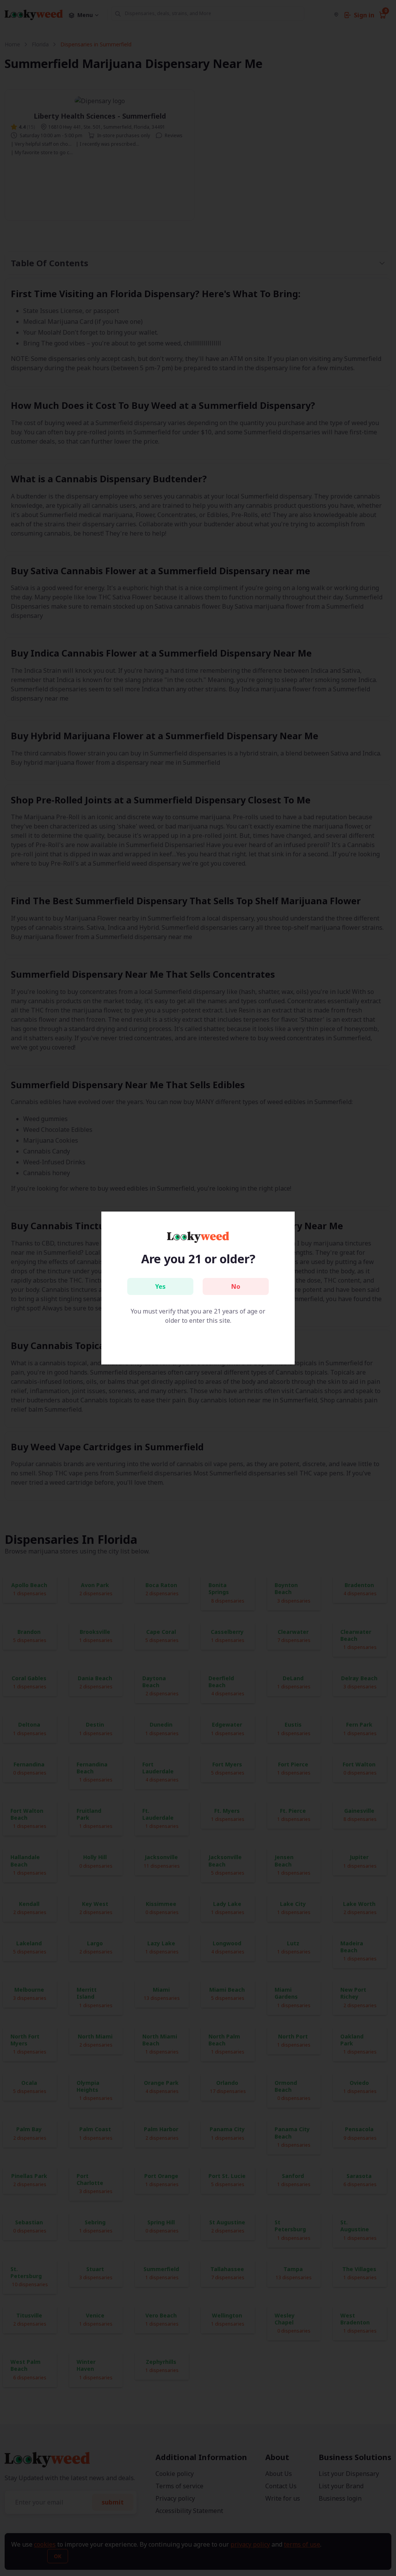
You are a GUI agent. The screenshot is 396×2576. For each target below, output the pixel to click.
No (236, 1286)
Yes (160, 1286)
